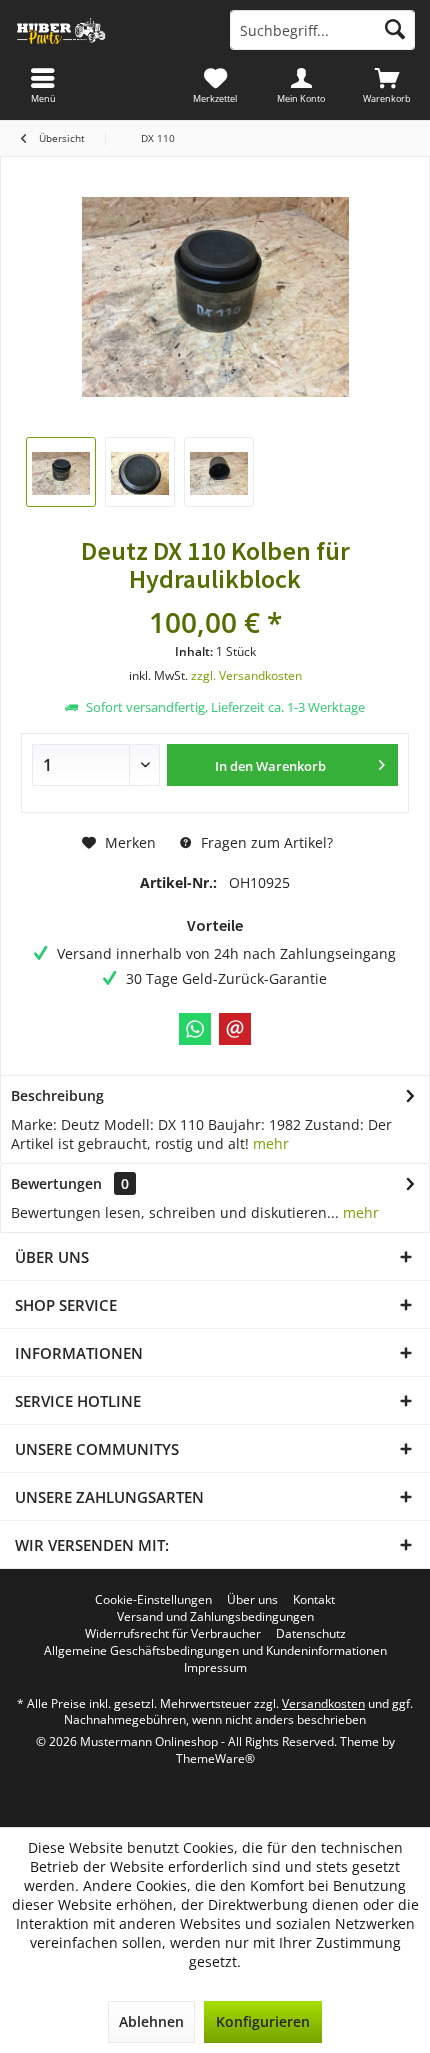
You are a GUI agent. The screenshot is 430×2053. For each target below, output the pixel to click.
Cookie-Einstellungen (153, 1600)
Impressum (215, 1668)
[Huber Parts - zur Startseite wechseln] (107, 30)
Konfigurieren (263, 2021)
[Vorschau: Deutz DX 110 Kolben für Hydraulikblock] (61, 472)
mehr (271, 1143)
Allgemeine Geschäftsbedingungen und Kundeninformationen (215, 1651)
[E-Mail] (235, 1029)
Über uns (252, 1600)
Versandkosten (323, 1703)
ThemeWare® (215, 1758)
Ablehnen (151, 2021)
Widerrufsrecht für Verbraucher (173, 1634)
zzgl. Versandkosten (246, 675)
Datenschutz (311, 1634)
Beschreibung (57, 1095)
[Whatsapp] (195, 1029)
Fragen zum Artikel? (265, 842)
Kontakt (314, 1600)
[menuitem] (387, 85)
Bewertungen (56, 1183)
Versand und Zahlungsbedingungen (215, 1617)
